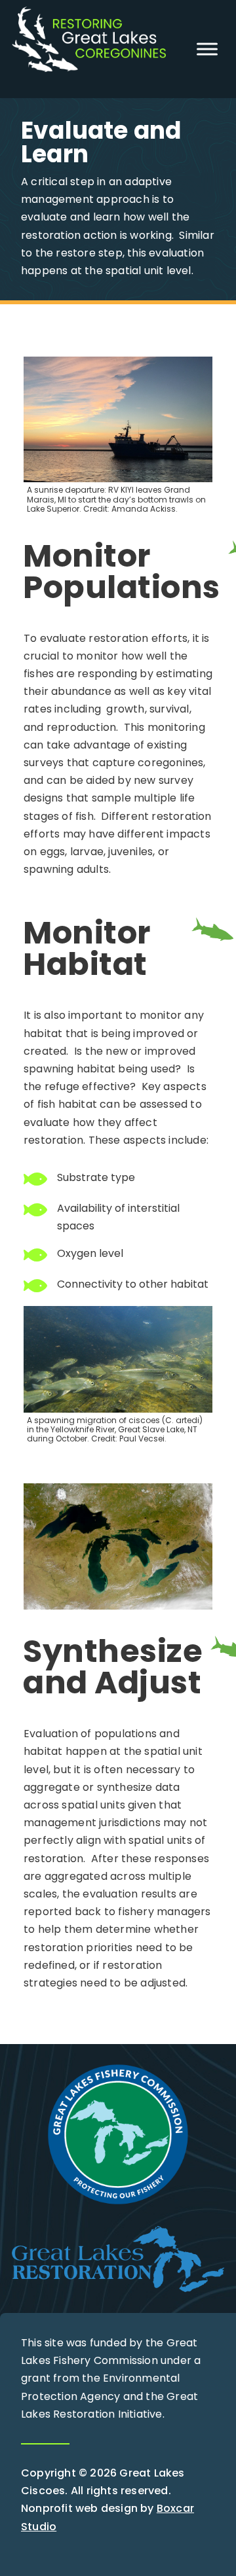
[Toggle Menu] (207, 49)
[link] (89, 68)
